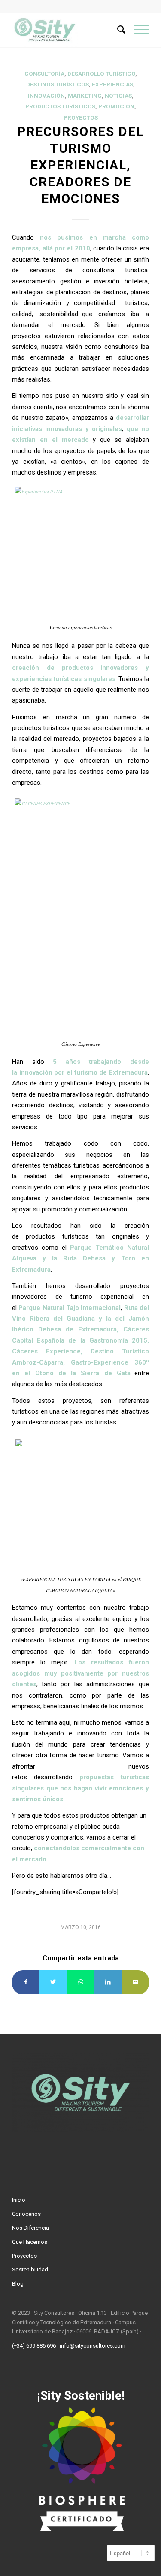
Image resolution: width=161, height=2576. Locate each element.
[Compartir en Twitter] (53, 1982)
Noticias (118, 96)
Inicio (19, 2200)
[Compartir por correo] (135, 1982)
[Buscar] (117, 30)
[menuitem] (117, 30)
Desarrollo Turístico (101, 74)
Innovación (46, 96)
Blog (18, 2284)
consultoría (44, 74)
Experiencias (112, 85)
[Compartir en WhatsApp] (81, 1982)
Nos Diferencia (30, 2228)
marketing (85, 96)
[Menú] (137, 30)
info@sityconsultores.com (93, 2346)
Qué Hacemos (30, 2242)
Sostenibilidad (30, 2269)
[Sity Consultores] (67, 30)
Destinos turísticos (58, 85)
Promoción (116, 106)
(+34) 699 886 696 (34, 2346)
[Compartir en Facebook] (26, 1982)
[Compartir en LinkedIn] (108, 1982)
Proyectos (81, 118)
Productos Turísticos (60, 106)
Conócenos (26, 2214)
